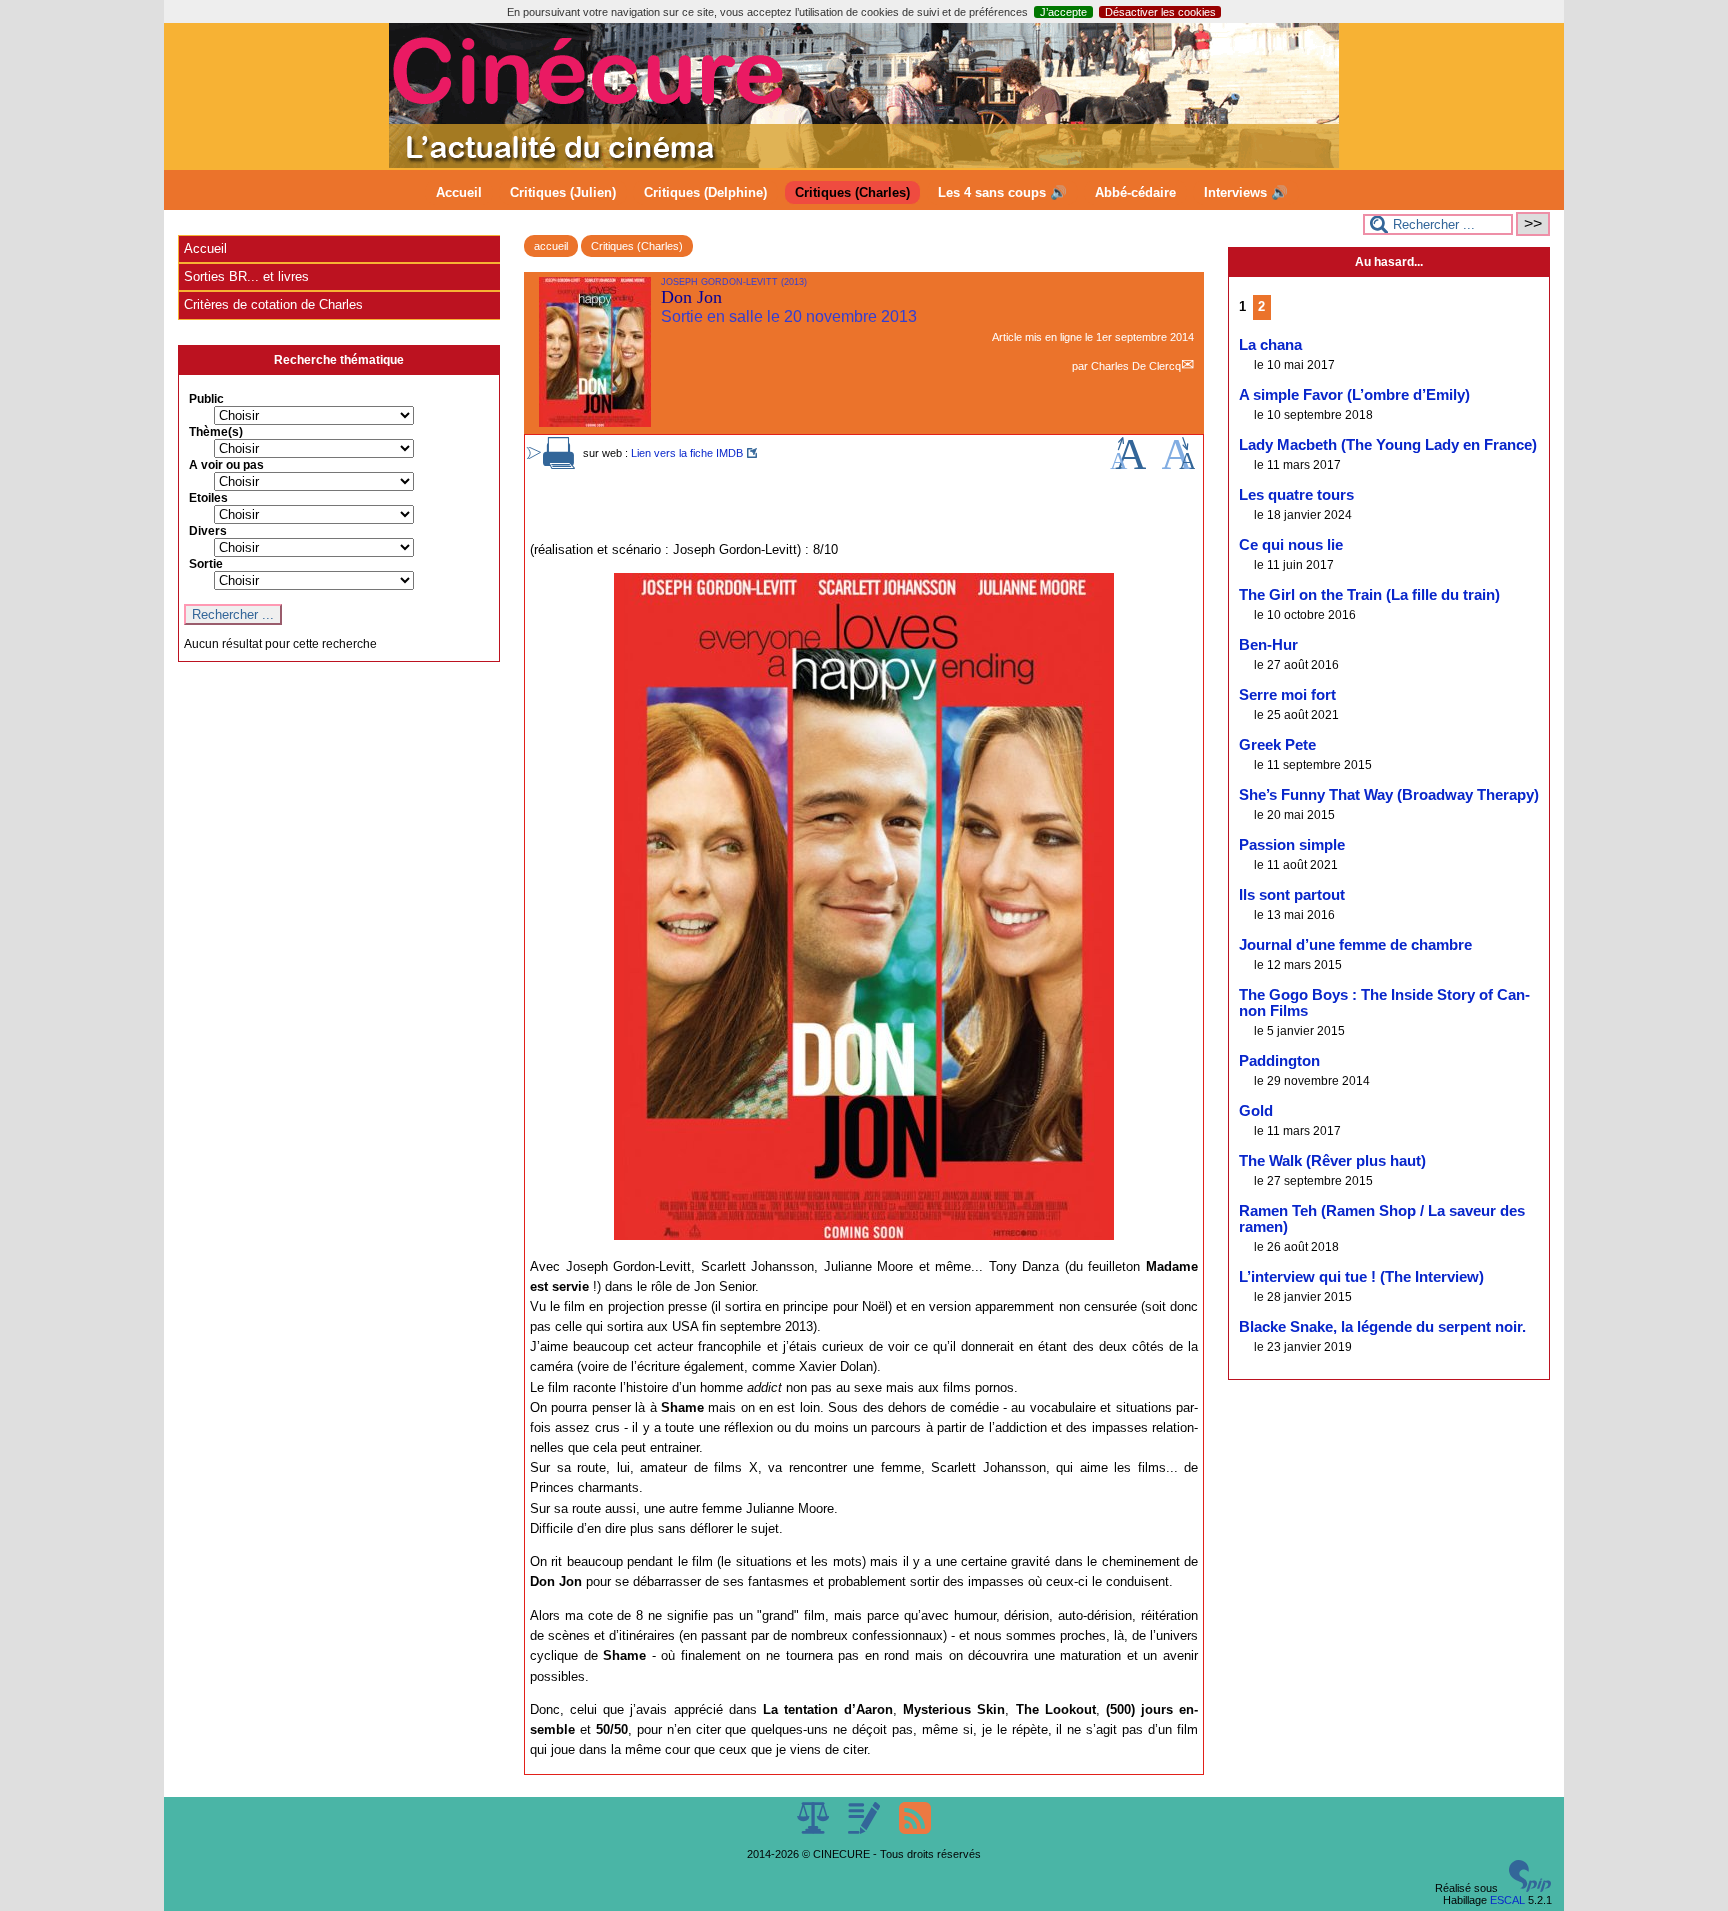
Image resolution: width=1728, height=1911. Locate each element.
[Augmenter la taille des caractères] (1128, 465)
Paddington (1279, 1061)
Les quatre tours (1296, 495)
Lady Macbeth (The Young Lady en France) (1388, 445)
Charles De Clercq (1136, 366)
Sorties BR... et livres (246, 276)
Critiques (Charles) (852, 192)
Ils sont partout (1292, 895)
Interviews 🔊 (1246, 192)
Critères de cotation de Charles (273, 304)
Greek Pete (1277, 745)
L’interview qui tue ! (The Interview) (1361, 1277)
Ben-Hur (1268, 645)
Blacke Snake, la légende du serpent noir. (1382, 1327)
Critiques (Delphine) (705, 192)
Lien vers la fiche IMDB (687, 453)
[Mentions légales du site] (814, 1830)
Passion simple (1292, 845)
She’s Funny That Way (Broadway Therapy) (1389, 795)
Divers (208, 531)
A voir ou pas (226, 465)
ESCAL (1507, 1900)
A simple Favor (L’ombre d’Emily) (1354, 395)
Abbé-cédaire (1135, 192)
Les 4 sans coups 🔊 (1002, 192)
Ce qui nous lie (1291, 545)
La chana (1270, 345)
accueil (551, 246)
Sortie (206, 564)
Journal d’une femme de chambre (1355, 945)
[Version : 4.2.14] (1530, 1888)
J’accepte (1063, 12)
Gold (1256, 1111)
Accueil (459, 192)
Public (206, 399)
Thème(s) (216, 432)
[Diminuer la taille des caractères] (1178, 465)
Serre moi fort (1287, 695)
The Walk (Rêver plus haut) (1332, 1161)
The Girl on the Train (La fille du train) (1369, 595)
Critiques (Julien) (563, 192)
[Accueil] (864, 164)
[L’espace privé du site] (865, 1830)
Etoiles (208, 498)
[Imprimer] (559, 465)
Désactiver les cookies (1160, 12)
